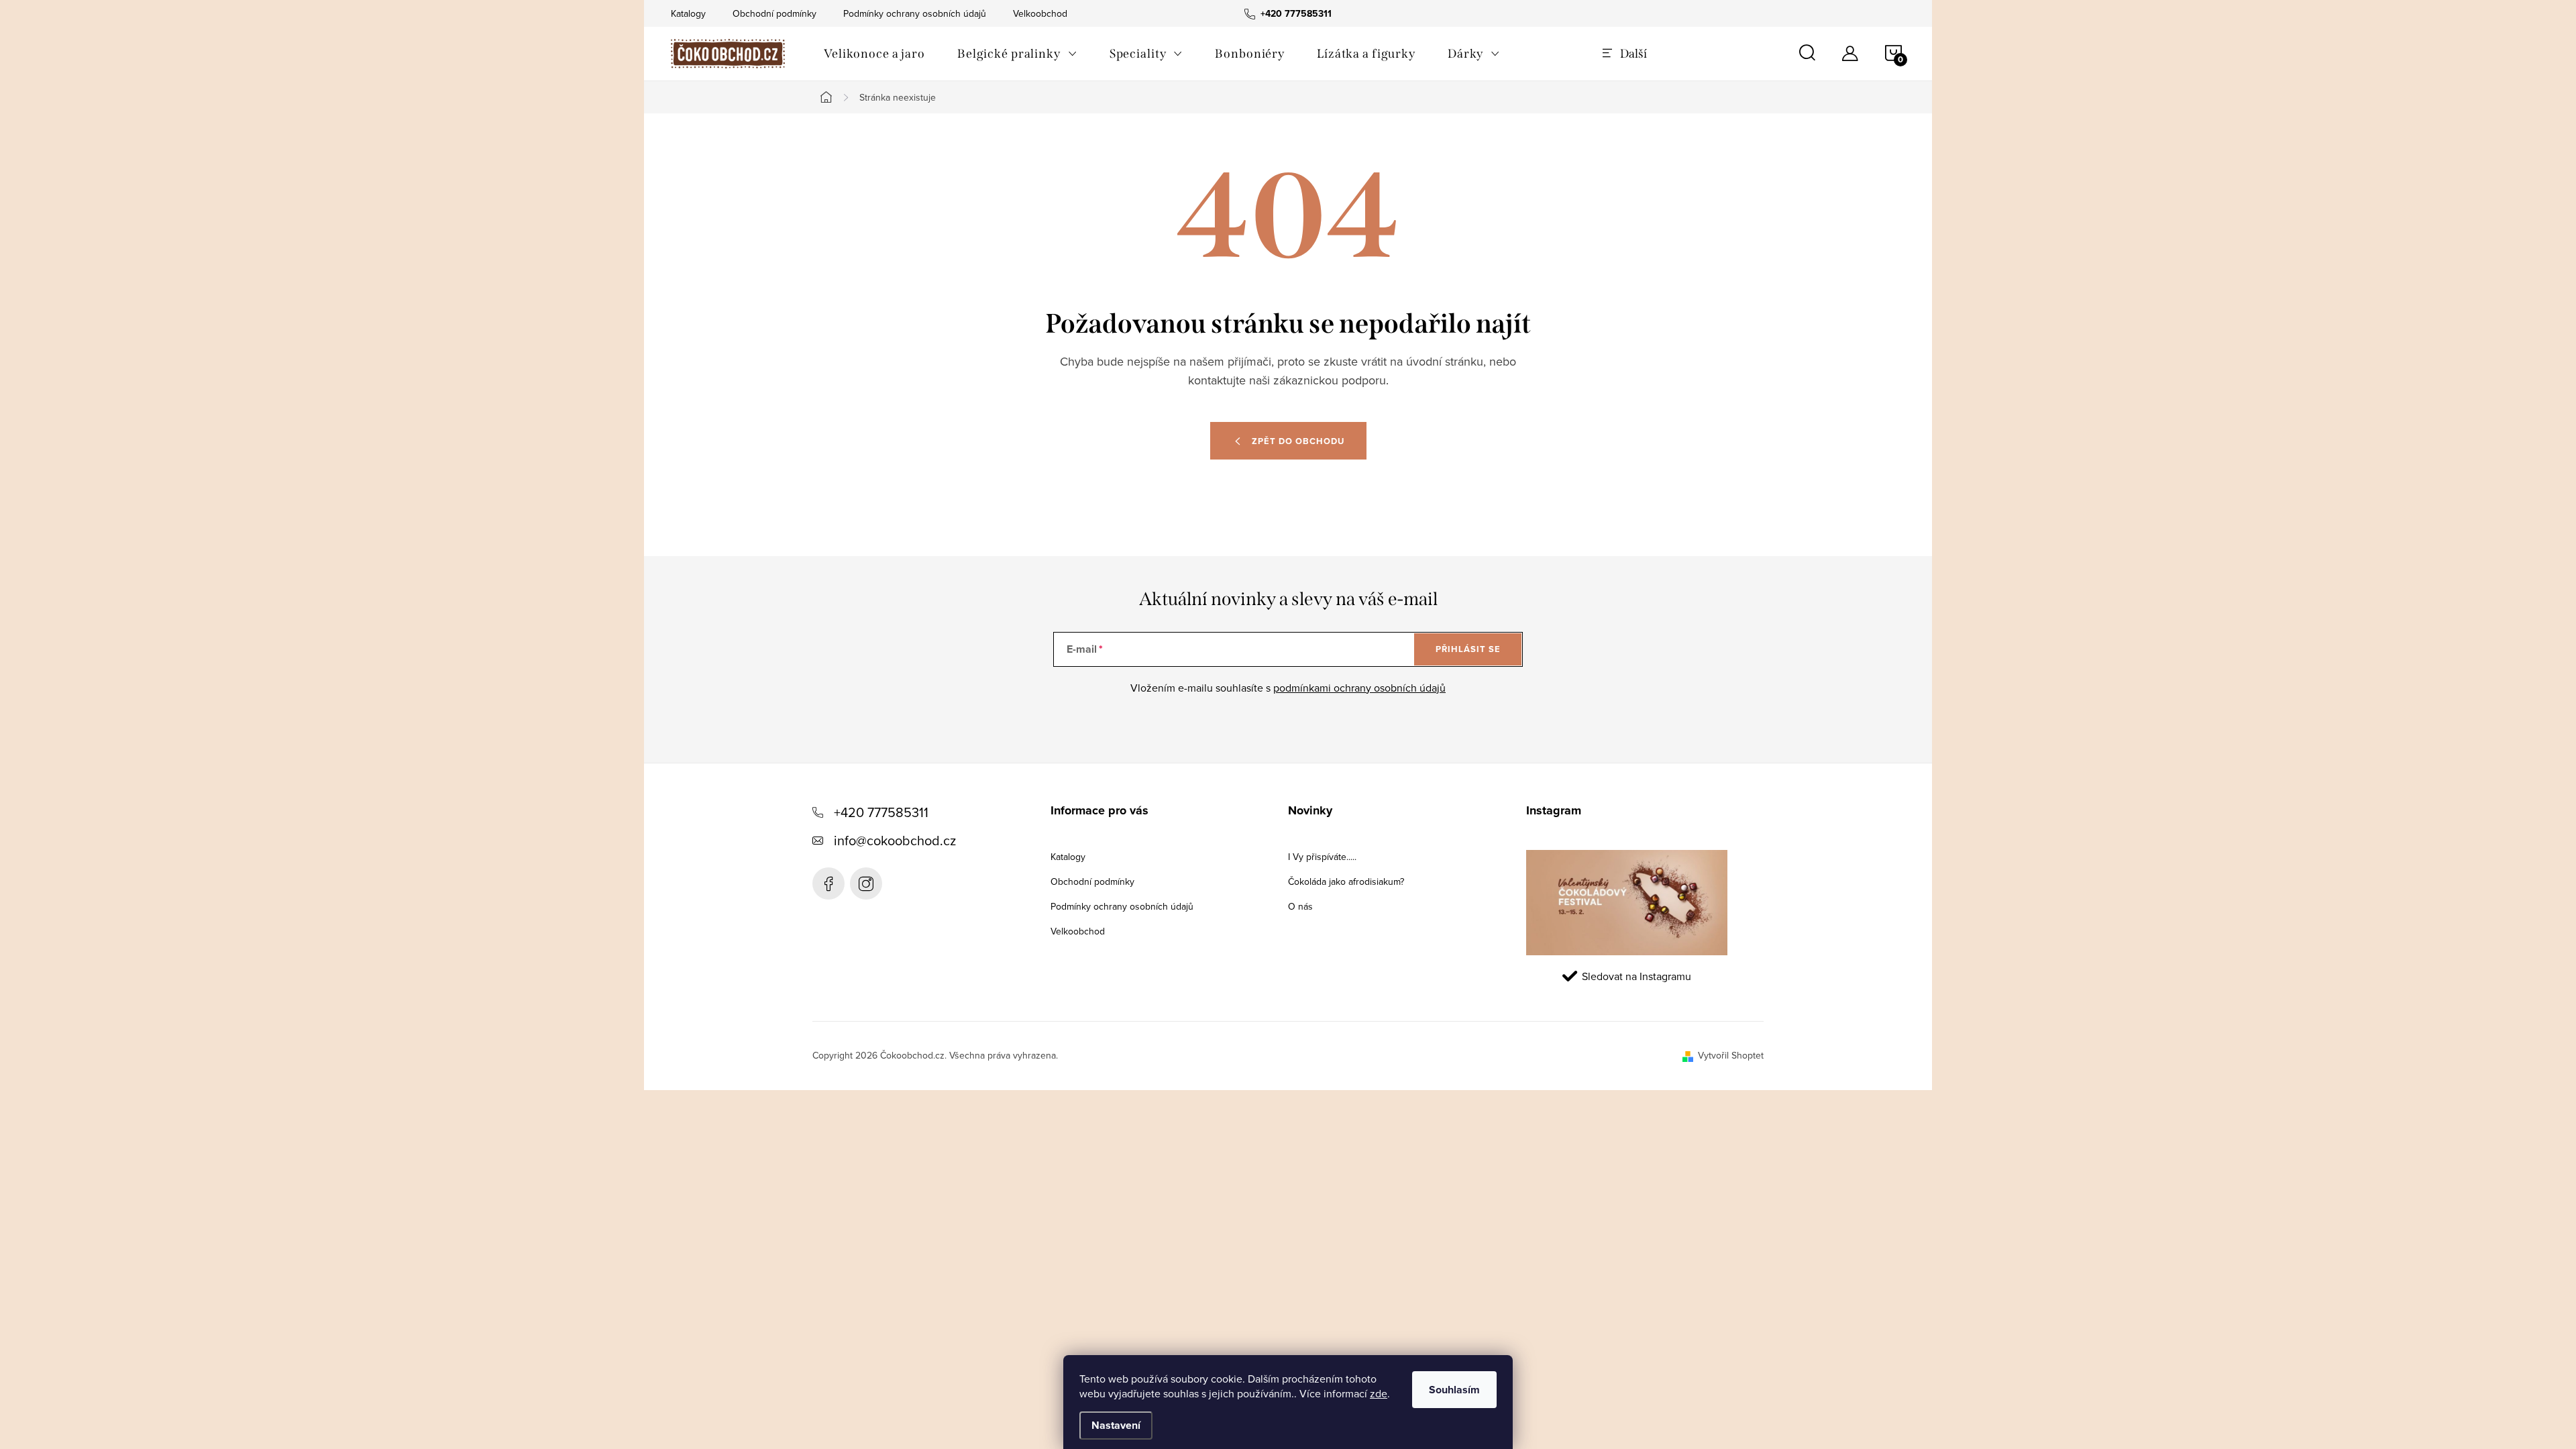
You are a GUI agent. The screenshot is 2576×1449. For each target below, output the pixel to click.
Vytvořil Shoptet (1731, 1055)
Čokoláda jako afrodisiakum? (1346, 881)
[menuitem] (874, 54)
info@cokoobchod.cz (895, 840)
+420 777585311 (881, 812)
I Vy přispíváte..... (1322, 857)
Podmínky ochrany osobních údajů (915, 13)
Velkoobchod (1040, 13)
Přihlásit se (1468, 649)
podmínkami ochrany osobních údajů (1359, 688)
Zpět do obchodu (1298, 441)
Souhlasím (1454, 1390)
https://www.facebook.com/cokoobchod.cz (828, 883)
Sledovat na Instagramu (1636, 976)
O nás (1300, 906)
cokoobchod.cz (866, 883)
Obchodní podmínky (774, 13)
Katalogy (688, 13)
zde (1379, 1393)
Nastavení (1116, 1425)
